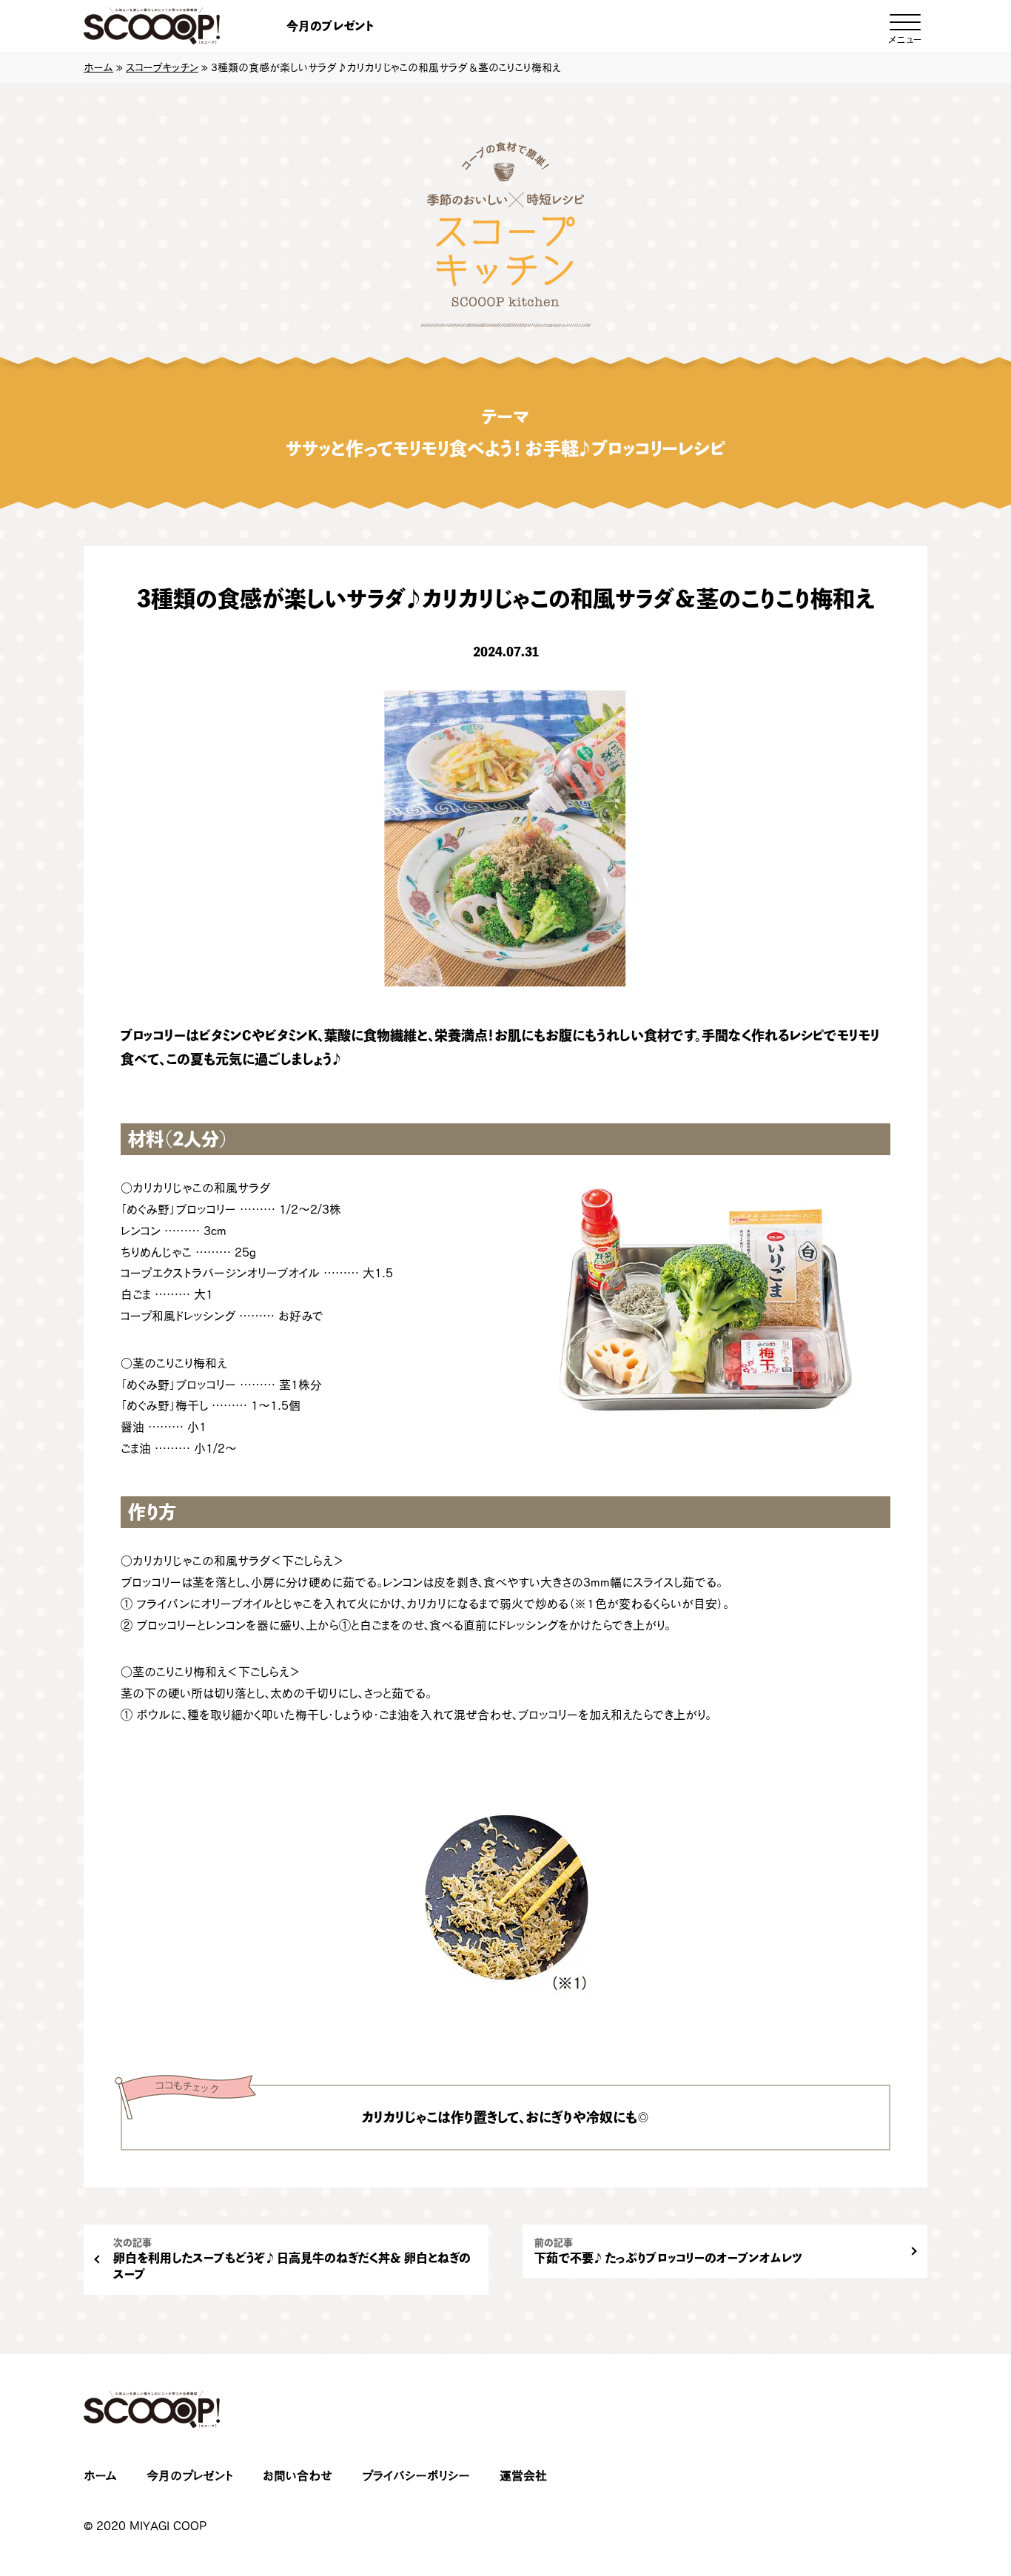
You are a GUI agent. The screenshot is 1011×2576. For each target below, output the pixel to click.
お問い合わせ (298, 2475)
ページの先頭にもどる (944, 2472)
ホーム (98, 67)
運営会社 (523, 2475)
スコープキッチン (162, 67)
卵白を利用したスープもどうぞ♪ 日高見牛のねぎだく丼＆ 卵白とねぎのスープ (292, 2259)
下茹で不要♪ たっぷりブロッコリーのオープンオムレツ (668, 2251)
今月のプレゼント (330, 26)
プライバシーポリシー (416, 2475)
